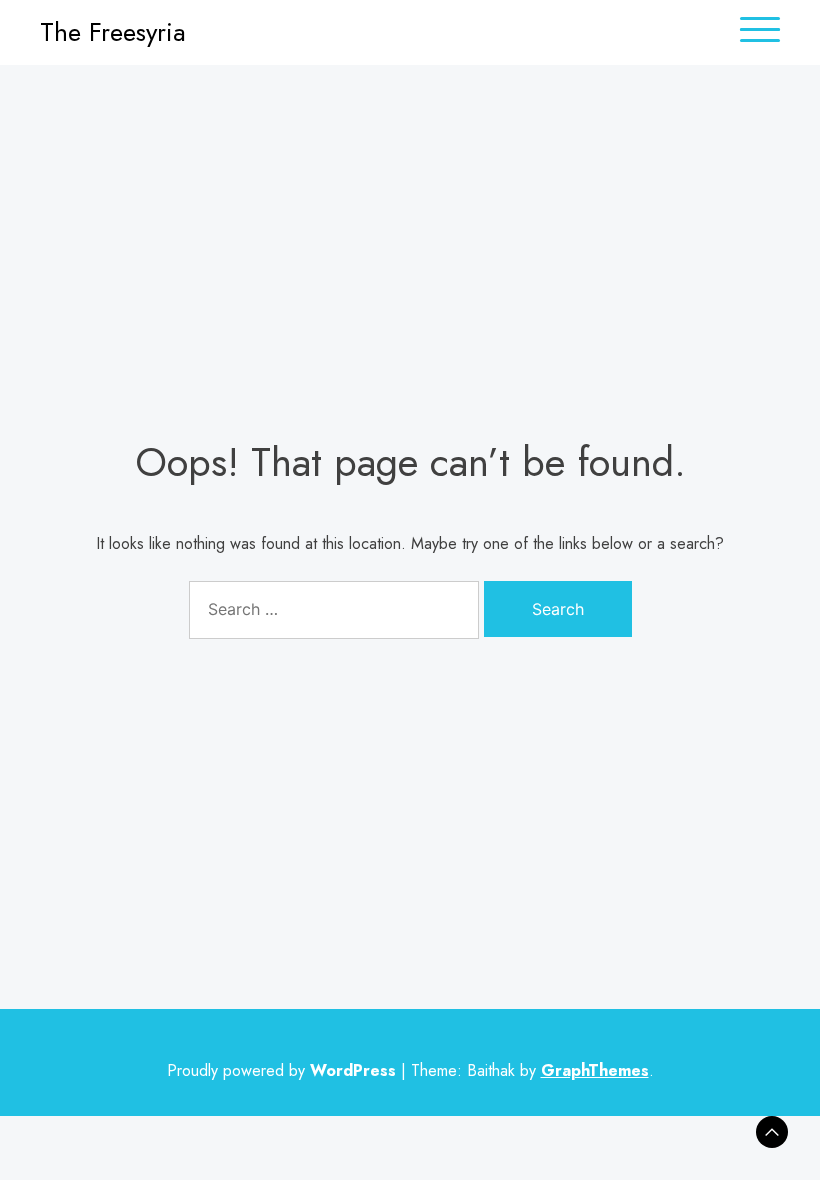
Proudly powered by (281, 1070)
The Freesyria (113, 32)
